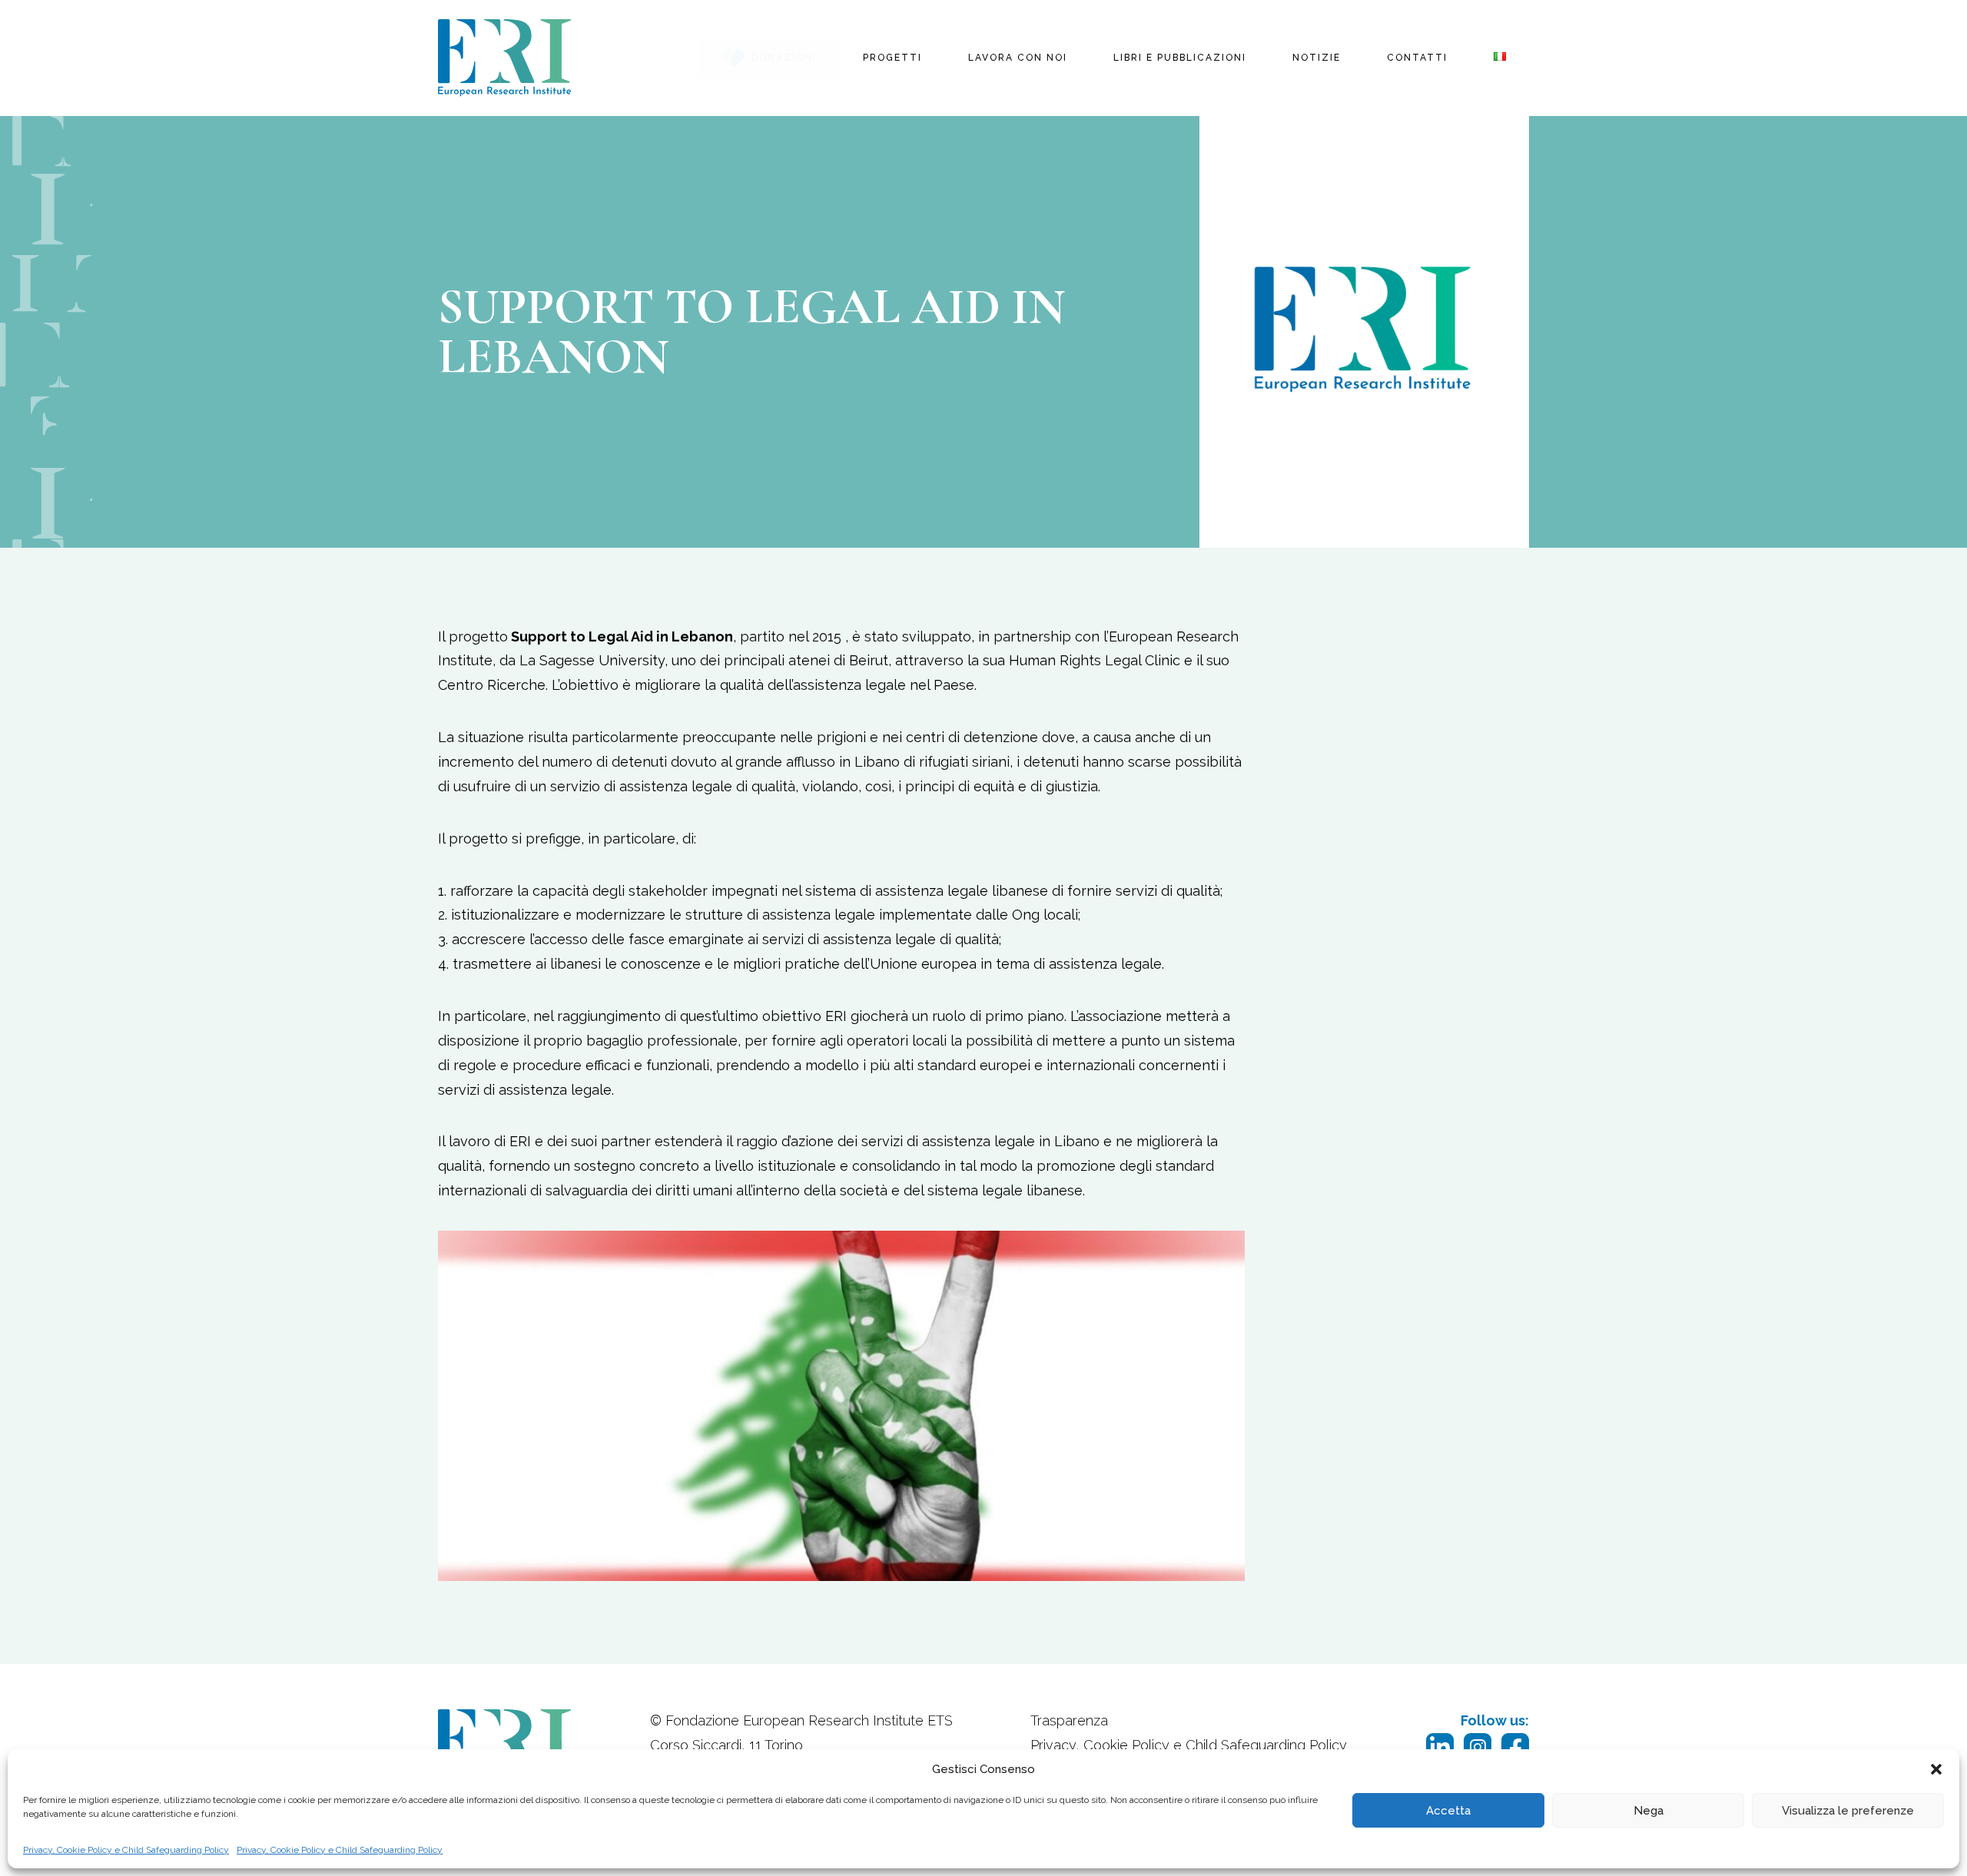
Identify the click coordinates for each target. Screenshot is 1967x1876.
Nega (1649, 1811)
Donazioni (784, 58)
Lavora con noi (1018, 58)
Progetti (892, 58)
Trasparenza (1069, 1720)
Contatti (1417, 58)
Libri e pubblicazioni (1180, 58)
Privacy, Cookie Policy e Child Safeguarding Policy (126, 1850)
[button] (1936, 1769)
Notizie (1317, 58)
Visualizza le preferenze (1848, 1811)
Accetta (1448, 1811)
